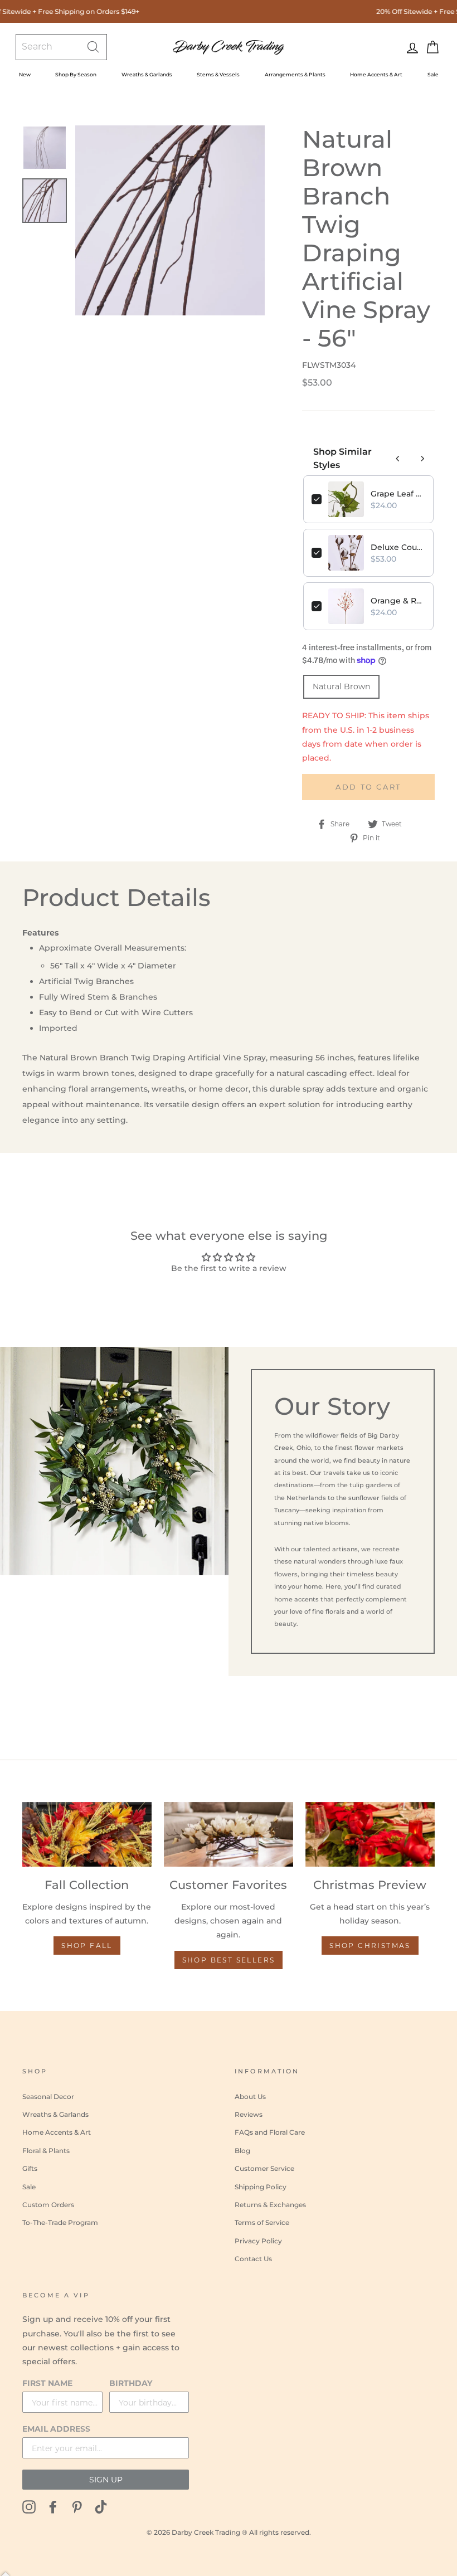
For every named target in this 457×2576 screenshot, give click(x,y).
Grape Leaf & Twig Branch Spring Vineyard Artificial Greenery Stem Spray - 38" (398, 494)
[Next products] (422, 459)
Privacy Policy (258, 2241)
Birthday (131, 2383)
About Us (250, 2097)
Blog (242, 2151)
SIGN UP (106, 2480)
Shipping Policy (261, 2187)
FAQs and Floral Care (270, 2132)
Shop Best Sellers (229, 1960)
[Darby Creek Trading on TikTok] (101, 2507)
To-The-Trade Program (60, 2222)
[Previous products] (398, 459)
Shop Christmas (370, 1946)
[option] (170, 220)
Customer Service (264, 2168)
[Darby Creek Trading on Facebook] (53, 2507)
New (25, 74)
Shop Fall (87, 1946)
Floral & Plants (46, 2151)
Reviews (249, 2114)
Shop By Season (76, 74)
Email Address (56, 2429)
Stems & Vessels (218, 74)
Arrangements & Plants (295, 74)
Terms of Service (262, 2222)
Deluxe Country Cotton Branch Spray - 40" (398, 547)
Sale (433, 74)
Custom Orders (48, 2205)
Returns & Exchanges (270, 2205)
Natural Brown (341, 686)
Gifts (30, 2168)
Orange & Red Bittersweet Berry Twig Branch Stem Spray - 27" (398, 601)
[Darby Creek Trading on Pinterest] (77, 2507)
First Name (47, 2383)
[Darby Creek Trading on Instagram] (29, 2507)
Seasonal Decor (48, 2097)
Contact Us (253, 2259)
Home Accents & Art (376, 74)
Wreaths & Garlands (147, 74)
